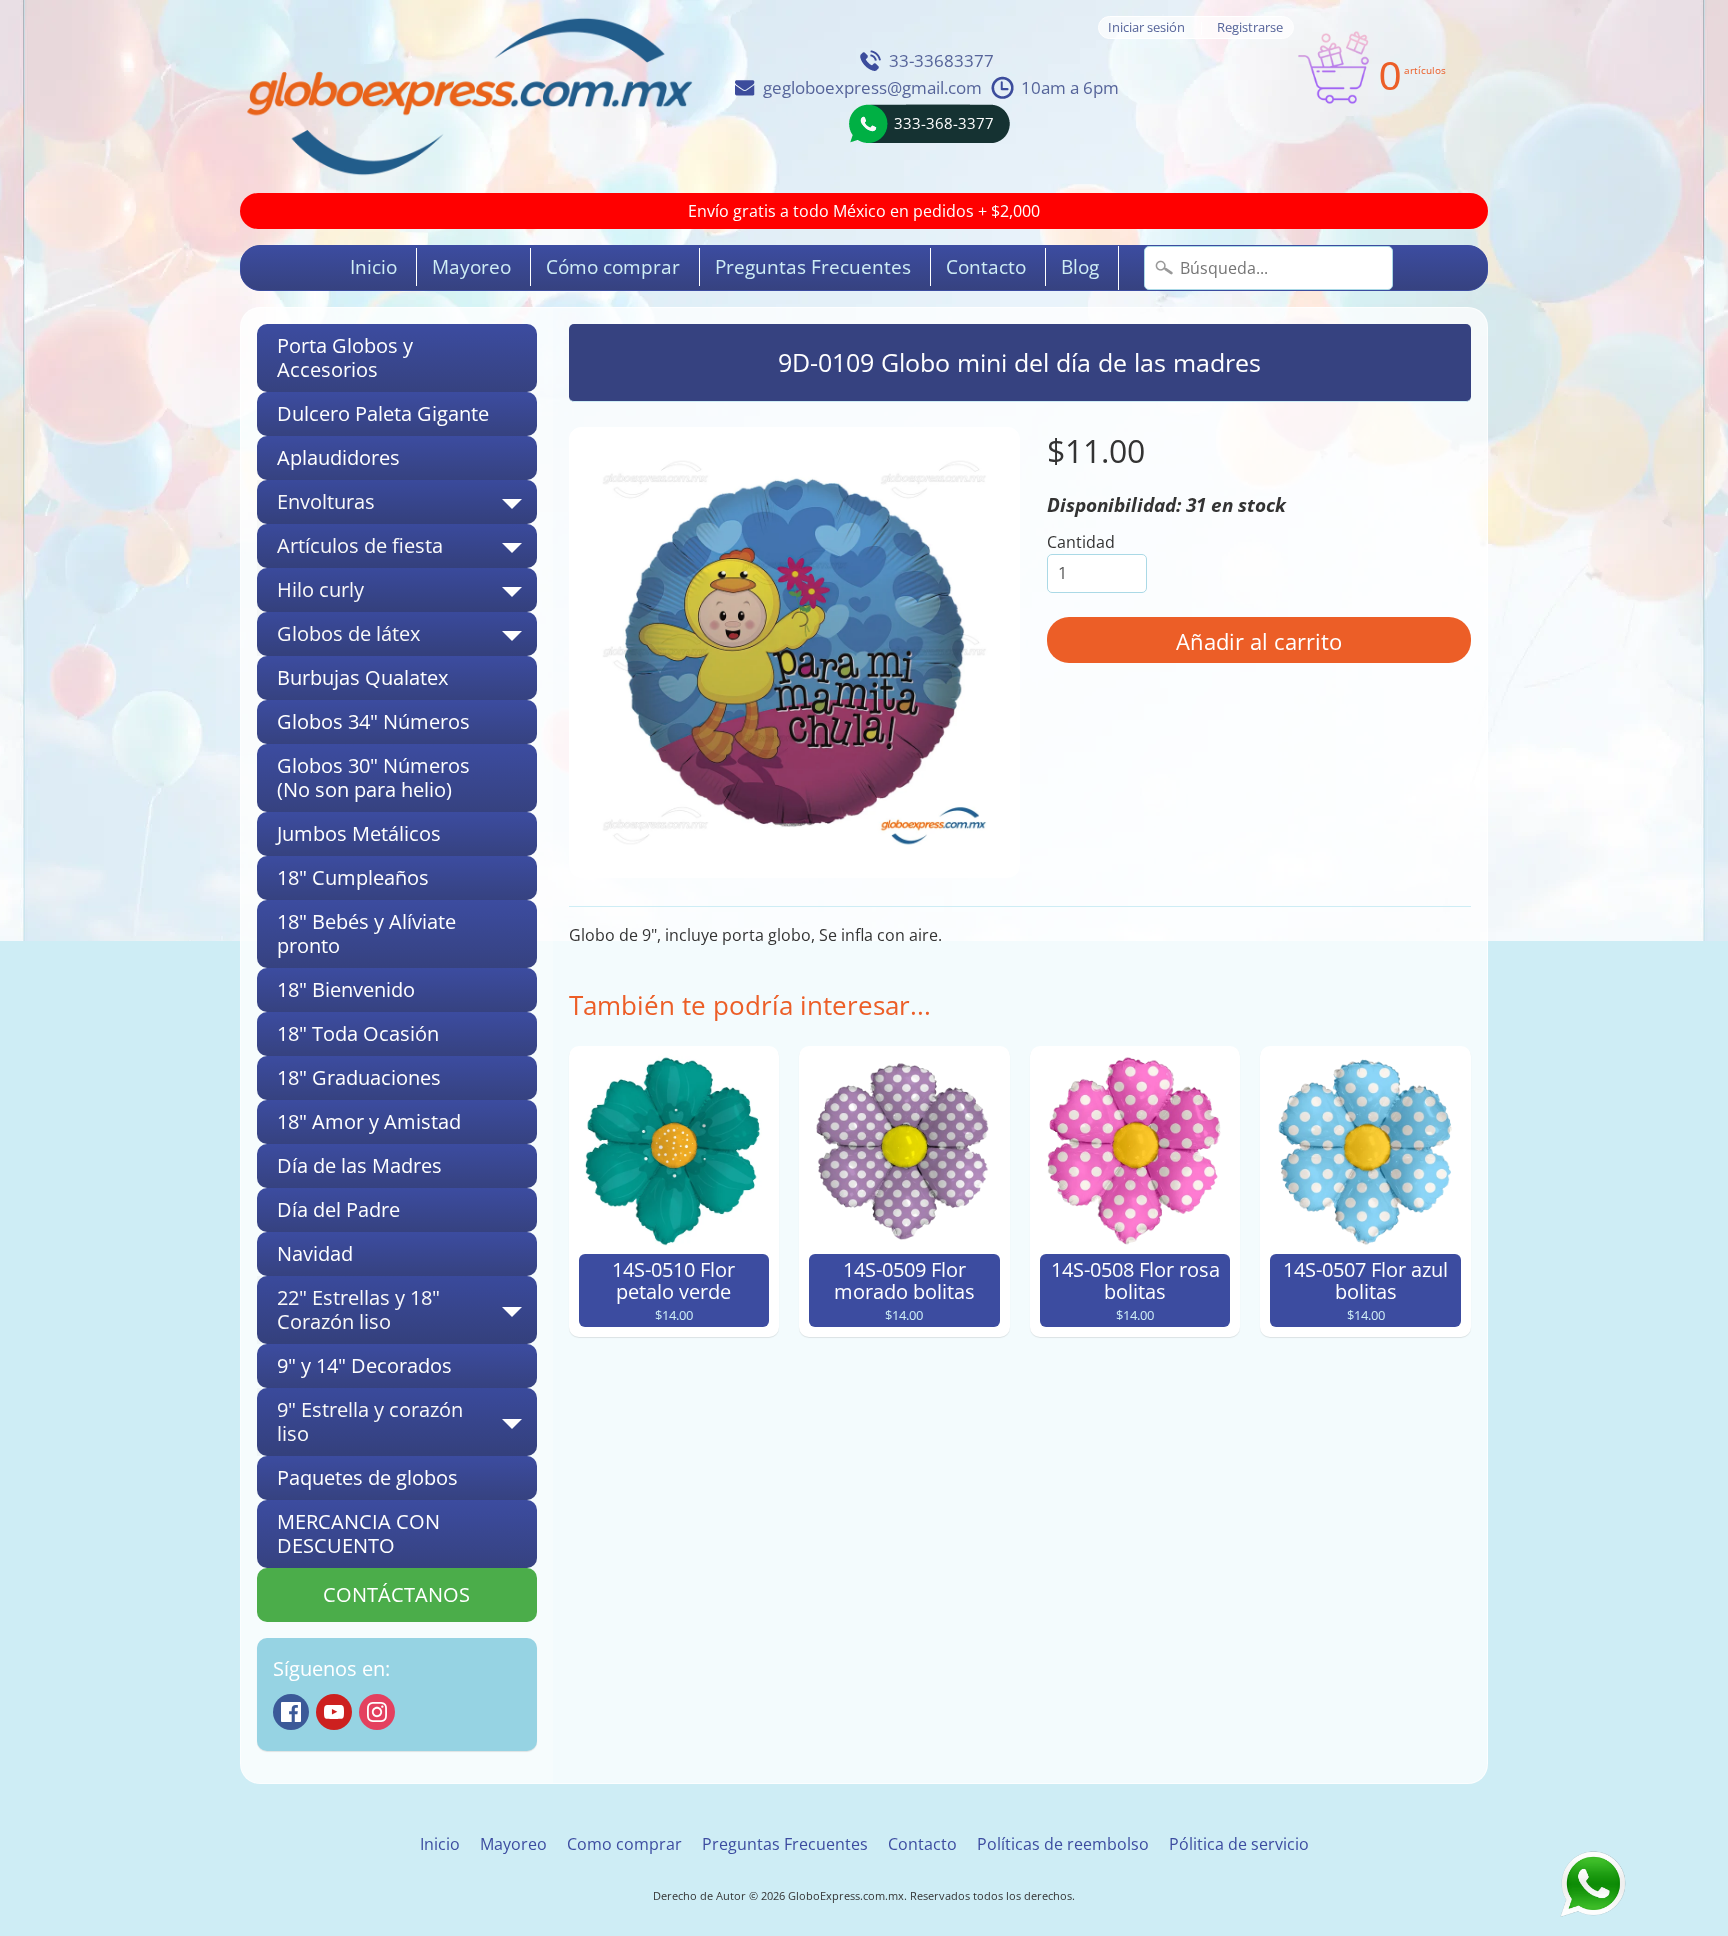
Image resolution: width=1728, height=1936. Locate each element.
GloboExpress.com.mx (846, 1895)
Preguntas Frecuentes (813, 267)
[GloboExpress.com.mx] (469, 96)
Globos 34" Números (373, 721)
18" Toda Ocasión (358, 1033)
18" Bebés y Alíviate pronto (366, 933)
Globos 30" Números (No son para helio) (373, 777)
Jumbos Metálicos (359, 833)
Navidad (315, 1253)
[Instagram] (377, 1712)
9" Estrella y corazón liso (407, 1423)
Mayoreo (471, 267)
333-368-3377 (944, 123)
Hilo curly (407, 594)
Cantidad (1081, 542)
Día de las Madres (359, 1165)
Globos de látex (407, 638)
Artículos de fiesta (407, 550)
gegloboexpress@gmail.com (872, 87)
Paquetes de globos (367, 1477)
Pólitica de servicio (1239, 1844)
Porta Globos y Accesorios (345, 357)
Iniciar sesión (1146, 27)
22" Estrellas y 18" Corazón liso (407, 1311)
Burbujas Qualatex (362, 677)
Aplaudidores (338, 457)
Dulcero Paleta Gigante (383, 413)
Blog (1080, 267)
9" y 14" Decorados (364, 1365)
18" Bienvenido (346, 989)
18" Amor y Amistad (369, 1121)
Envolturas (407, 506)
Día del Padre (338, 1209)
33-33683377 (941, 60)
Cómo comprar (613, 267)
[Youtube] (334, 1712)
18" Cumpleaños (353, 877)
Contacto (986, 267)
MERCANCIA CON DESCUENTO (358, 1533)
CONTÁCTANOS (396, 1594)
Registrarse (1250, 27)
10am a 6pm (1070, 87)
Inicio (373, 267)
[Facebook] (291, 1712)
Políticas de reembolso (1063, 1844)
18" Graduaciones (359, 1077)
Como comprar (624, 1844)
